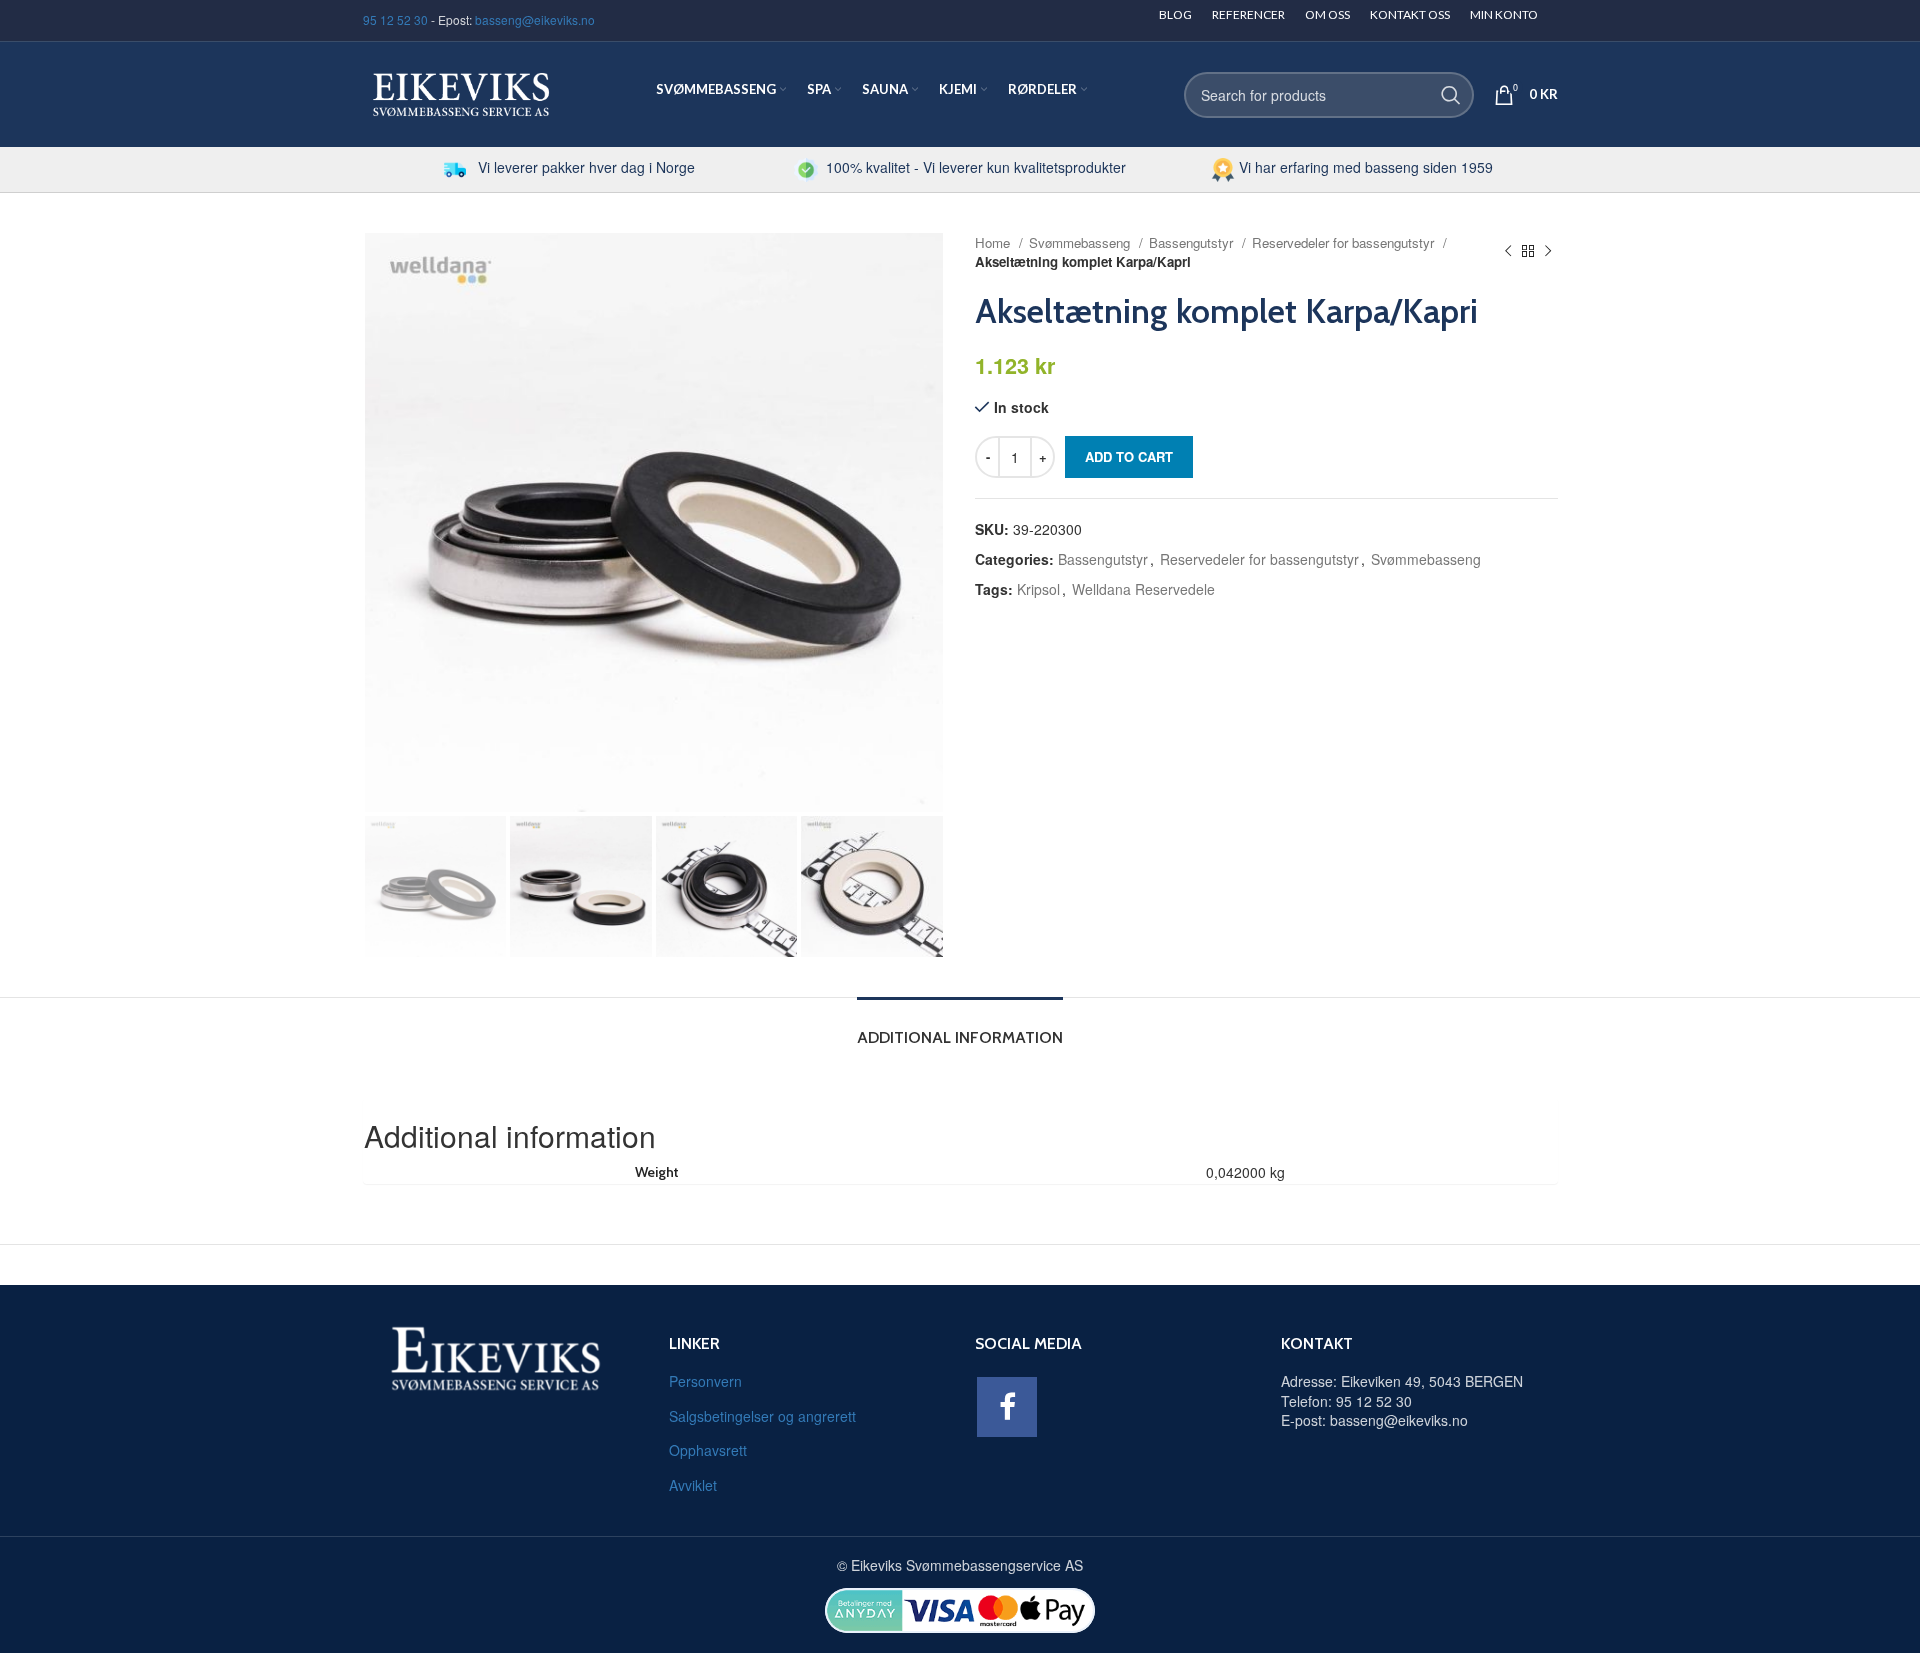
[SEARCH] (1451, 95)
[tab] (960, 1027)
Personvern (705, 1381)
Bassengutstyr (1193, 242)
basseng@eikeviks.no (535, 19)
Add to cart (1129, 456)
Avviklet (693, 1485)
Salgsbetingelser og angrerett (762, 1416)
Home (994, 242)
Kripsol (1038, 589)
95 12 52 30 (395, 19)
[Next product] (1548, 252)
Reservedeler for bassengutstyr (1345, 242)
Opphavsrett (708, 1450)
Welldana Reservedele (1143, 589)
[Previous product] (1508, 252)
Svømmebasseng (1081, 242)
